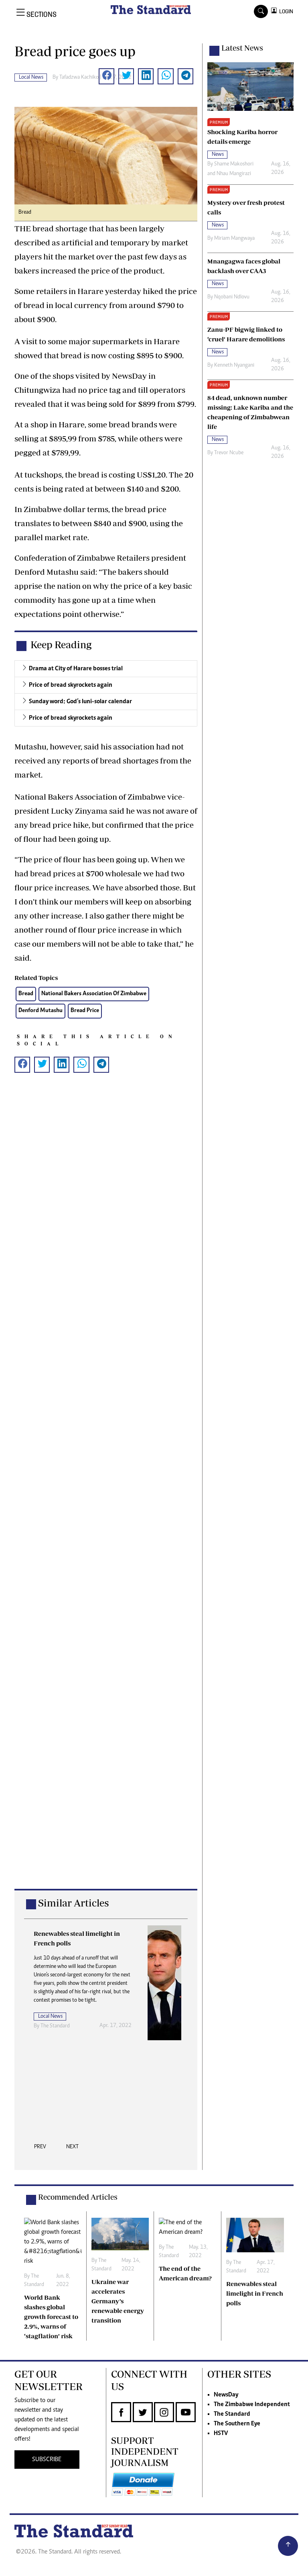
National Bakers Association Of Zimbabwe (94, 994)
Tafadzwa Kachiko (79, 78)
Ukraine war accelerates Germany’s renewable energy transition (118, 2301)
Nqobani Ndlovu (232, 297)
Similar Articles (73, 1903)
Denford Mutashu (41, 1011)
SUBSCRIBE (47, 2460)
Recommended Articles (78, 2197)
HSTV (221, 2433)
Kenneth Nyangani (234, 365)
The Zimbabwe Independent (252, 2405)
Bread (26, 994)
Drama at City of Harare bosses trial (76, 669)
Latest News (242, 48)
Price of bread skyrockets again (71, 685)
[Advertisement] (106, 1494)
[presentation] (40, 2149)
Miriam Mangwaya (234, 239)
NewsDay (226, 2395)
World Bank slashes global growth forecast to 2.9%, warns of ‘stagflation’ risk (51, 2317)
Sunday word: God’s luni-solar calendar (80, 702)
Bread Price (85, 1011)
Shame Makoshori (234, 164)
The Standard (232, 2414)
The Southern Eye (237, 2424)
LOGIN (285, 11)
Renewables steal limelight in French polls (255, 2293)
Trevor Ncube (229, 453)
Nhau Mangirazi (234, 174)
